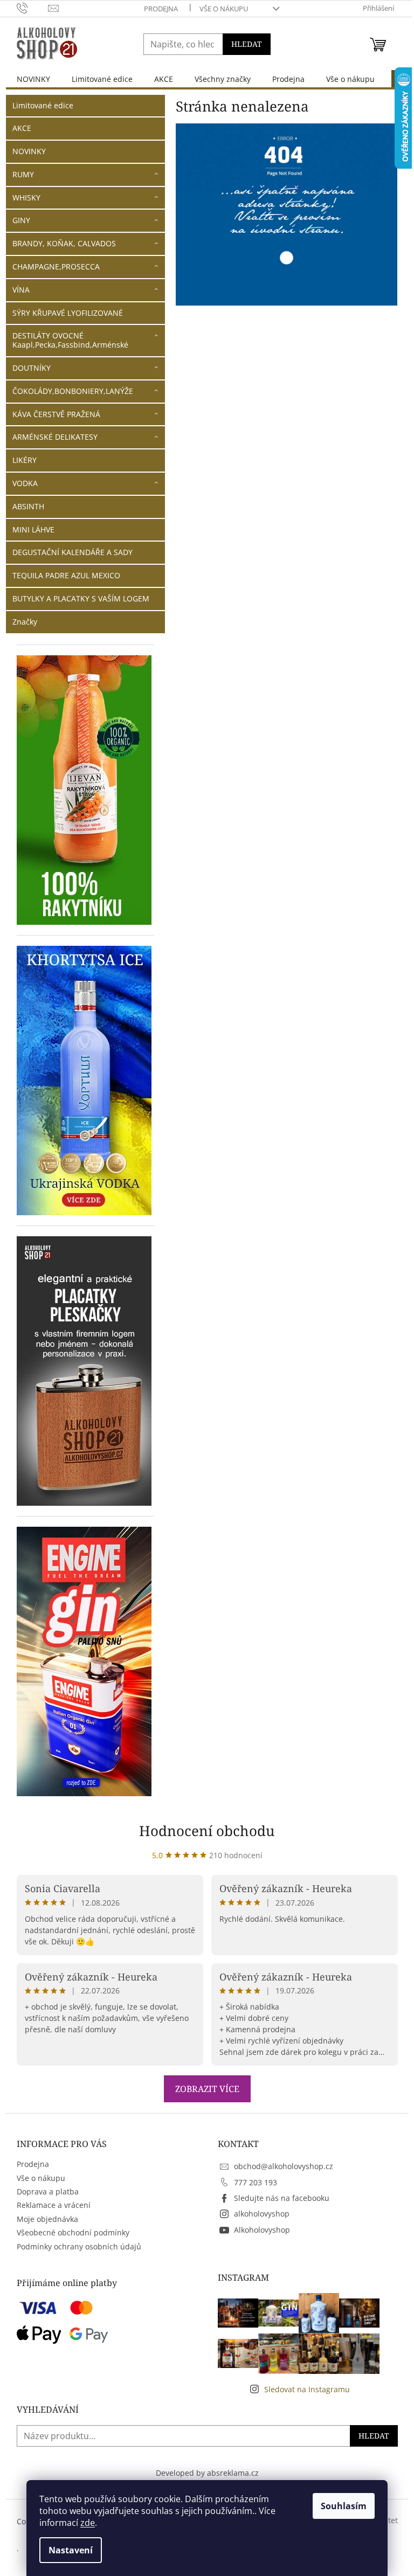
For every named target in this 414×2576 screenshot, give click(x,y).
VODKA (25, 483)
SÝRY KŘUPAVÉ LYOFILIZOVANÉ (68, 313)
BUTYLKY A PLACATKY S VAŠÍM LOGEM (81, 598)
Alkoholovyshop (262, 2230)
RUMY (23, 174)
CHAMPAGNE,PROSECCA (56, 266)
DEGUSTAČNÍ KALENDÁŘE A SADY (73, 552)
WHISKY (26, 198)
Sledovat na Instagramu (307, 2389)
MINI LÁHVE (33, 529)
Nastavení (71, 2550)
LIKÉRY (25, 460)
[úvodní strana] (287, 214)
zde (88, 2523)
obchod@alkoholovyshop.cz (284, 2166)
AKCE (22, 128)
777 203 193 (256, 2182)
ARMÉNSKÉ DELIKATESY (55, 437)
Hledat (247, 44)
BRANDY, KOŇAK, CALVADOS (64, 243)
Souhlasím (344, 2506)
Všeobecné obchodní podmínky (73, 2232)
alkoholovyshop (262, 2214)
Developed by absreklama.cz (207, 2473)
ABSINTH (28, 506)
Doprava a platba (48, 2191)
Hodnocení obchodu (207, 1831)
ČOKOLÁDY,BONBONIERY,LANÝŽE (73, 391)
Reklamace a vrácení (54, 2205)
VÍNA (21, 290)
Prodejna (161, 9)
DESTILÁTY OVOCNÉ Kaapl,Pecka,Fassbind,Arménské (70, 340)
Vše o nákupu (224, 9)
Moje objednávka (47, 2219)
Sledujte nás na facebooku (282, 2198)
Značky (25, 622)
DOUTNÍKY (32, 368)
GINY (21, 220)
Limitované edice (43, 105)
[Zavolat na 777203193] (33, 8)
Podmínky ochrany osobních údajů (79, 2246)
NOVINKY (29, 151)
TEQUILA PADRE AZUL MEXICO (66, 575)
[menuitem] (33, 79)
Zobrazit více (207, 2089)
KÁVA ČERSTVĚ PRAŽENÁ (56, 414)
